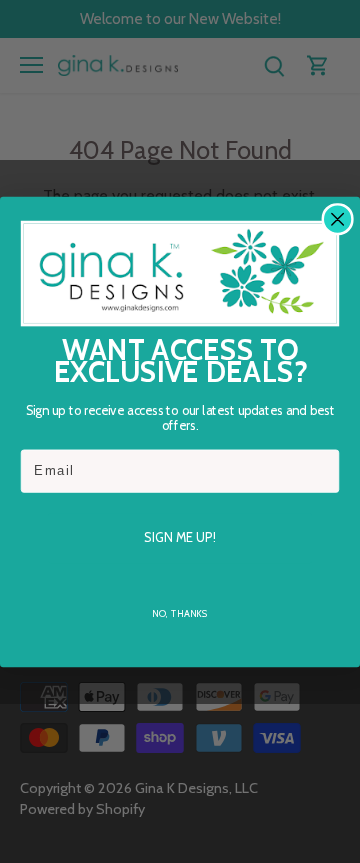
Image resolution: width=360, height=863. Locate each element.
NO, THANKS (179, 612)
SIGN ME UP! (179, 537)
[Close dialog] (337, 218)
